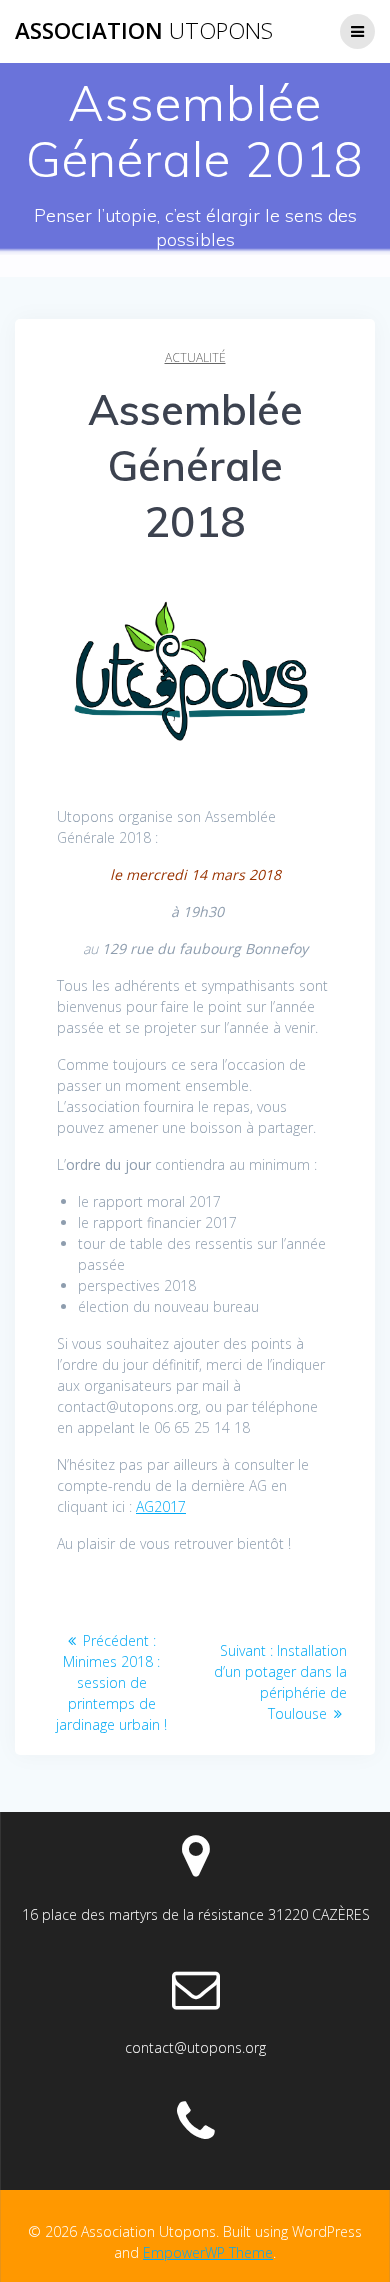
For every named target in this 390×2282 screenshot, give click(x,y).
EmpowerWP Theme (208, 2252)
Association (144, 31)
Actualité (195, 357)
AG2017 (161, 1506)
